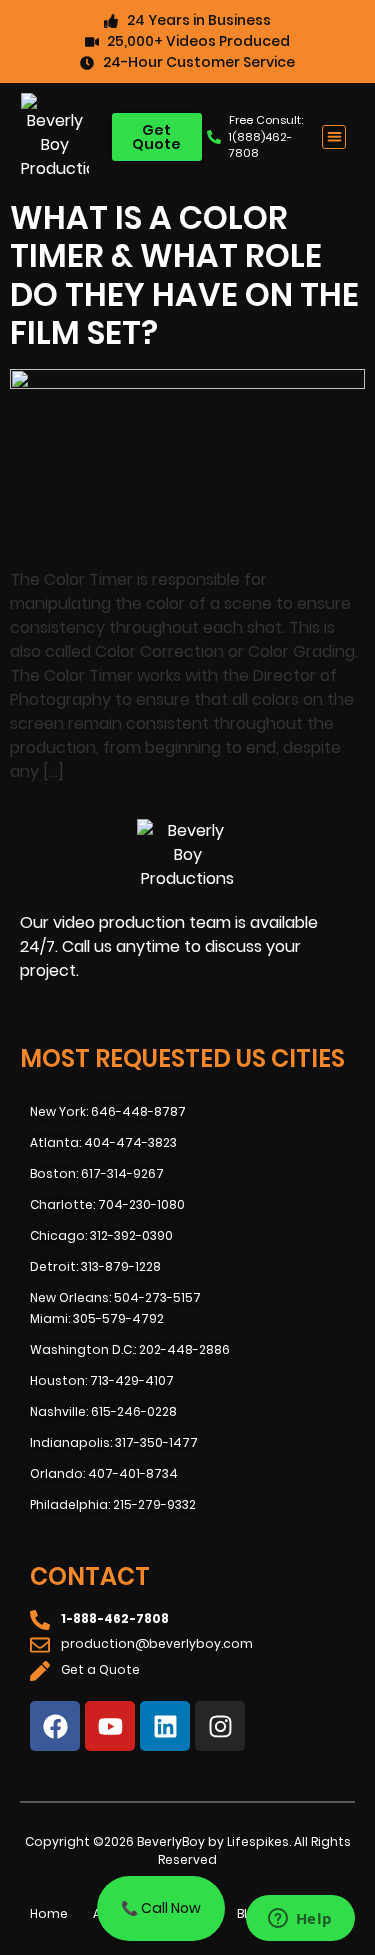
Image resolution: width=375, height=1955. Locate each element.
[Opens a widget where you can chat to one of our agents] (300, 1920)
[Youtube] (110, 1726)
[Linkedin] (165, 1726)
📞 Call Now (161, 1908)
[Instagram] (220, 1726)
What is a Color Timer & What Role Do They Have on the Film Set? (184, 275)
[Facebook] (55, 1726)
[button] (334, 137)
